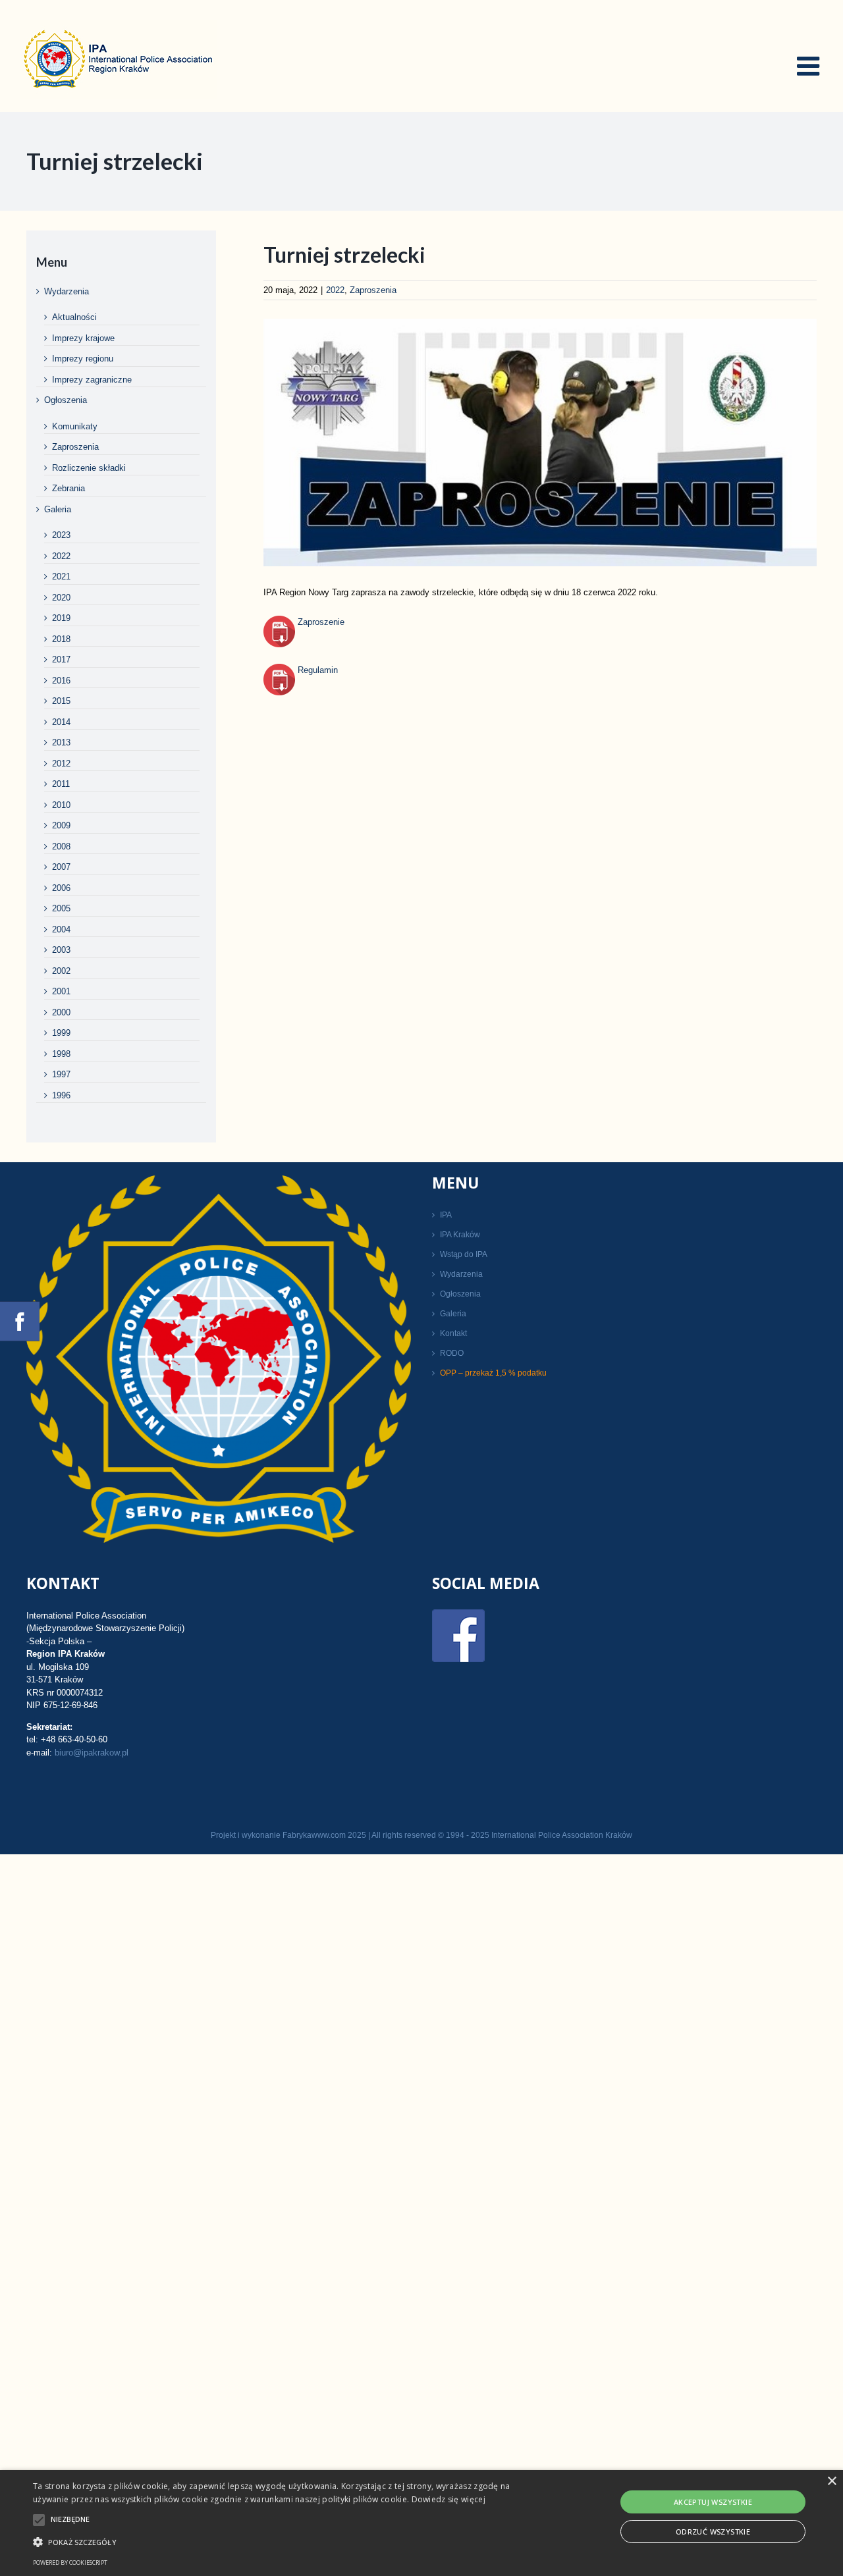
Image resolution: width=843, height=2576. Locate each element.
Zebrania (68, 488)
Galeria (58, 509)
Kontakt (453, 1333)
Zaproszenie (320, 622)
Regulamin (316, 670)
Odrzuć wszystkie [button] (713, 2532)
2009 (61, 825)
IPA (446, 1215)
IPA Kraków (460, 1235)
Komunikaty (75, 426)
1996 (61, 1095)
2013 (61, 742)
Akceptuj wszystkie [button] (713, 2502)
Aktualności (74, 317)
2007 (61, 867)
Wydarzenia (67, 291)
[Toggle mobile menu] (810, 66)
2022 (335, 290)
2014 (61, 722)
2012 (61, 764)
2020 (61, 598)
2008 (61, 846)
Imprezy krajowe (83, 338)
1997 (61, 1074)
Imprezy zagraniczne (92, 380)
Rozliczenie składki (89, 468)
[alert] (421, 2523)
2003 (61, 950)
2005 (61, 908)
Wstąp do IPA (464, 1254)
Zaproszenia (373, 290)
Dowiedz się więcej (449, 2499)
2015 (61, 701)
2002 (61, 971)
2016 (61, 681)
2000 (61, 1012)
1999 (61, 1033)
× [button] (831, 2482)
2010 (61, 805)
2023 (61, 535)
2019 (61, 618)
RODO (452, 1353)
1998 (61, 1054)
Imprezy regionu (83, 359)
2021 (61, 577)
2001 (61, 991)
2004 (61, 929)
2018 (61, 639)
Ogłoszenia (66, 400)
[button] (286, 2542)
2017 (61, 659)
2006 (61, 888)
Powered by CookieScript (70, 2563)
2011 (61, 784)
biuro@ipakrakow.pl (92, 1753)
